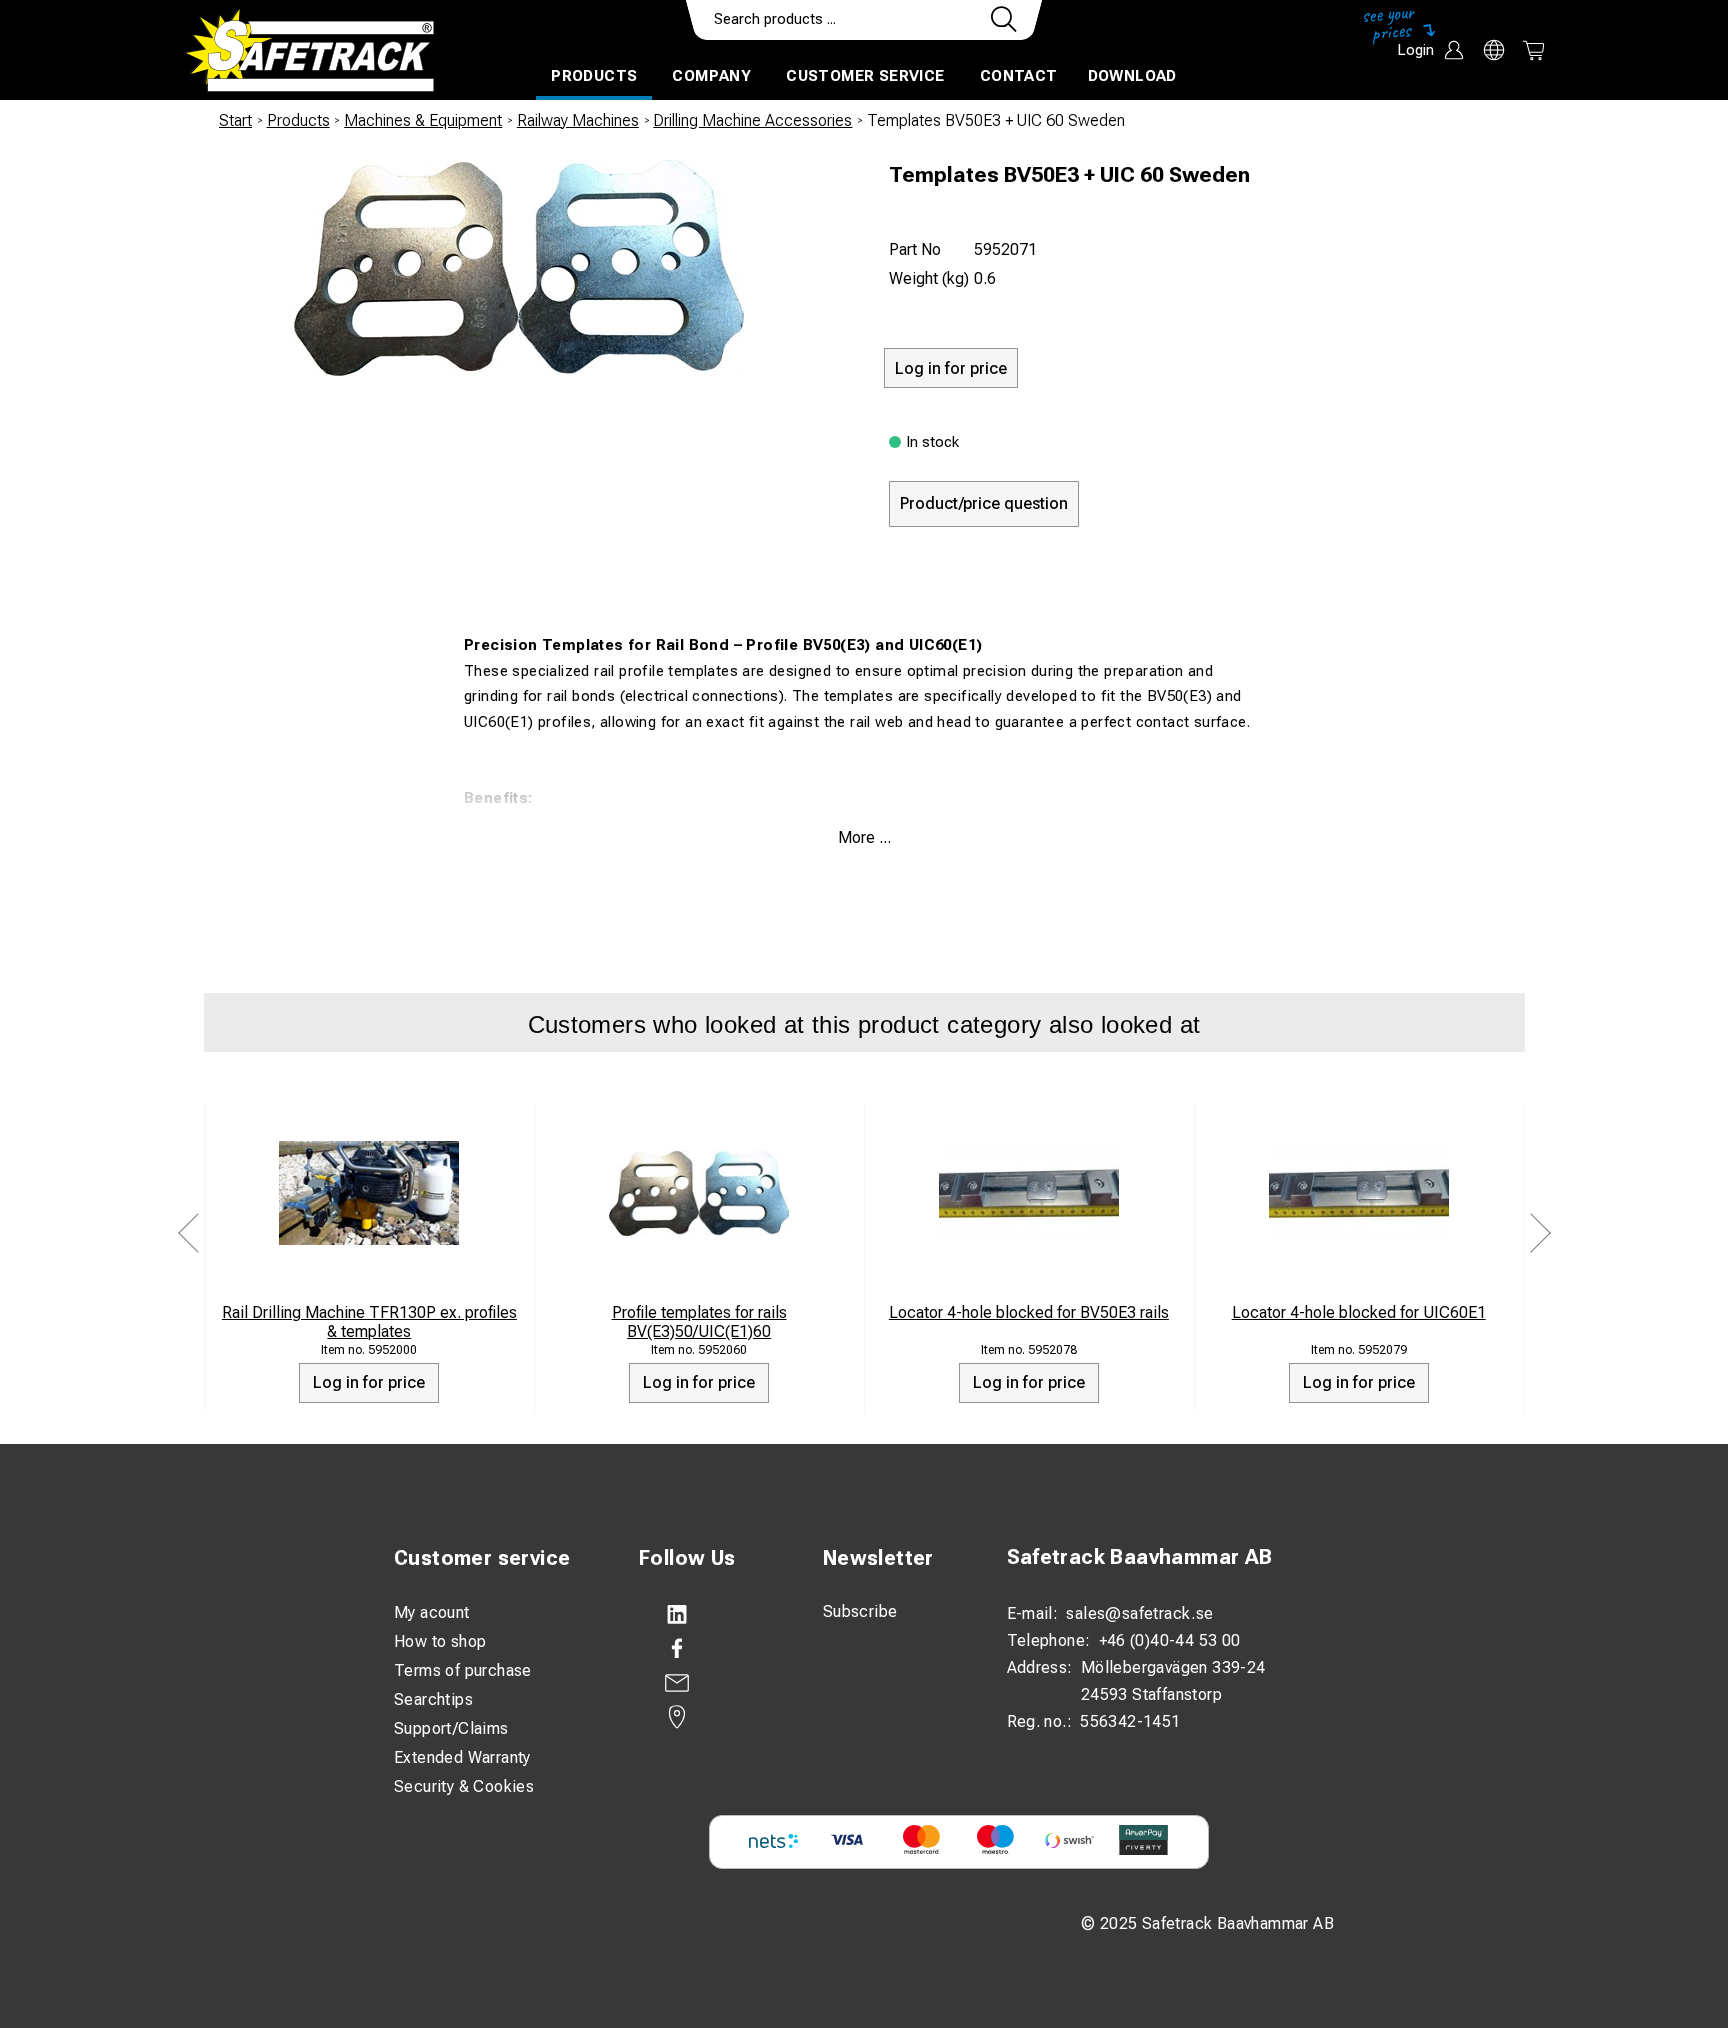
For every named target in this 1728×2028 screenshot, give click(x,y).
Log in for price (369, 1382)
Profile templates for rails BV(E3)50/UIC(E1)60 (699, 1322)
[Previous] (189, 1232)
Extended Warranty (462, 1757)
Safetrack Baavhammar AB (1140, 1557)
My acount (432, 1612)
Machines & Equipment (423, 120)
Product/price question (984, 503)
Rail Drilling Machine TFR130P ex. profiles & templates (369, 1322)
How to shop (440, 1641)
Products (594, 76)
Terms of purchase (463, 1670)
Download (1132, 76)
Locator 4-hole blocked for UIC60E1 (1359, 1312)
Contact (1019, 76)
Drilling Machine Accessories (752, 120)
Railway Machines (578, 120)
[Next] (1540, 1232)
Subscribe (860, 1611)
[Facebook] (711, 1649)
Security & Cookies (464, 1786)
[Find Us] (711, 1717)
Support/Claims (451, 1728)
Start (235, 120)
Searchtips (433, 1699)
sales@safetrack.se (1139, 1613)
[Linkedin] (711, 1615)
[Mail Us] (711, 1683)
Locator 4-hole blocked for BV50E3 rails (1029, 1312)
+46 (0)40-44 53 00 (1170, 1640)
